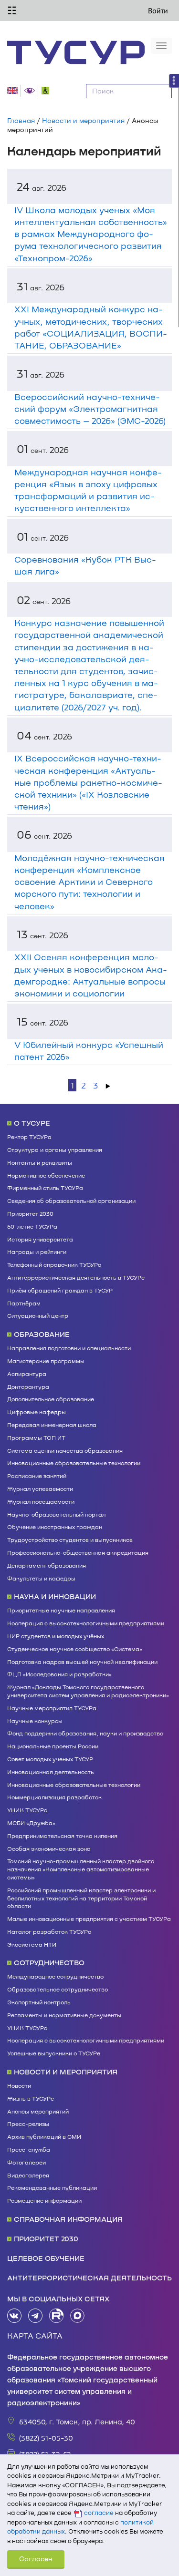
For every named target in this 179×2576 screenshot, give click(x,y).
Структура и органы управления (55, 1149)
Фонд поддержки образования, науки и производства (85, 1733)
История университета (40, 1239)
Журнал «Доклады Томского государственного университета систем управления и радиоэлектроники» (88, 1691)
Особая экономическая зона (49, 1848)
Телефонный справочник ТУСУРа (54, 1264)
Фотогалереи (26, 2162)
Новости (19, 2085)
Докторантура (28, 1386)
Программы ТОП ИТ (36, 1437)
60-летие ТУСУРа (32, 1226)
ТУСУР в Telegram (35, 2316)
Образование (42, 1334)
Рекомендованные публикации (52, 2187)
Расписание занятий (37, 1476)
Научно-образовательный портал (56, 1514)
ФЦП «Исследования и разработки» (59, 1674)
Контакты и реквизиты (40, 1162)
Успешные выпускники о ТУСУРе (54, 2053)
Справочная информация (68, 2219)
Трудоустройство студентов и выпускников (70, 1539)
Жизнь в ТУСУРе (31, 2098)
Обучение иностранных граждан (55, 1527)
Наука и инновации (55, 1596)
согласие (99, 2513)
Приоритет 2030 (30, 1213)
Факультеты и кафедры (41, 1578)
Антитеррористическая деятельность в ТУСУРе (76, 1277)
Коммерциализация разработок (54, 1797)
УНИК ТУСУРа (27, 1810)
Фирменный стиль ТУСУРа (45, 1188)
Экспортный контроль (39, 2002)
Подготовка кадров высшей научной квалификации (82, 1662)
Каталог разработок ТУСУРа (49, 1931)
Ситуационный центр (38, 1315)
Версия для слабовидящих (31, 91)
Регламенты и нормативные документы (64, 2015)
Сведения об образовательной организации (71, 1201)
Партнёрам (24, 1303)
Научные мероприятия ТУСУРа (52, 1708)
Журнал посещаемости (41, 1501)
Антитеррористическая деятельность (89, 2278)
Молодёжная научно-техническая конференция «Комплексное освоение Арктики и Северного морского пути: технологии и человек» (89, 882)
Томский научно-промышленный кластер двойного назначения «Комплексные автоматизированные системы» (81, 1869)
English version (14, 91)
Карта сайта (35, 2335)
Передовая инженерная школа (52, 1425)
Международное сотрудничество (55, 1976)
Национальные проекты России (53, 1746)
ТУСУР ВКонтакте (14, 2316)
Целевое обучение (46, 2258)
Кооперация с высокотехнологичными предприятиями (86, 1623)
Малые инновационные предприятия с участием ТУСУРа (89, 1919)
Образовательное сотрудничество (58, 1989)
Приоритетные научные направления (61, 1610)
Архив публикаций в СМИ (44, 2136)
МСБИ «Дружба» (31, 1823)
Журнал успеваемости (40, 1488)
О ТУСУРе (32, 1123)
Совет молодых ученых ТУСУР (50, 1759)
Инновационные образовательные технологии (74, 1463)
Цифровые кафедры (37, 1412)
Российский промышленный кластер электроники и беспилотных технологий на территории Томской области (81, 1898)
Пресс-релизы (28, 2124)
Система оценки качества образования (65, 1450)
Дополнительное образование (51, 1399)
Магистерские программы (46, 1361)
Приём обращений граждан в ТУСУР (60, 1290)
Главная (21, 120)
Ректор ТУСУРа (29, 1137)
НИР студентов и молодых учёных (56, 1636)
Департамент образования (47, 1565)
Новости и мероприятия (83, 120)
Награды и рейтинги (37, 1252)
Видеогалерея (28, 2175)
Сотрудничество (49, 1962)
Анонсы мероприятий (38, 2111)
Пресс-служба (29, 2149)
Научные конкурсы (35, 1721)
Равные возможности (47, 91)
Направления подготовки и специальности (69, 1348)
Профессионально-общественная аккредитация (78, 1552)
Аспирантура (27, 1374)
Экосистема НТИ (32, 1944)
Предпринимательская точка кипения (62, 1836)
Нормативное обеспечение (46, 1175)
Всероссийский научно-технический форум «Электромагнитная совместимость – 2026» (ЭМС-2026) (90, 409)
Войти (158, 10)
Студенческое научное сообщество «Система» (75, 1649)
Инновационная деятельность (51, 1772)
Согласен (36, 2559)
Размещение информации (44, 2200)
